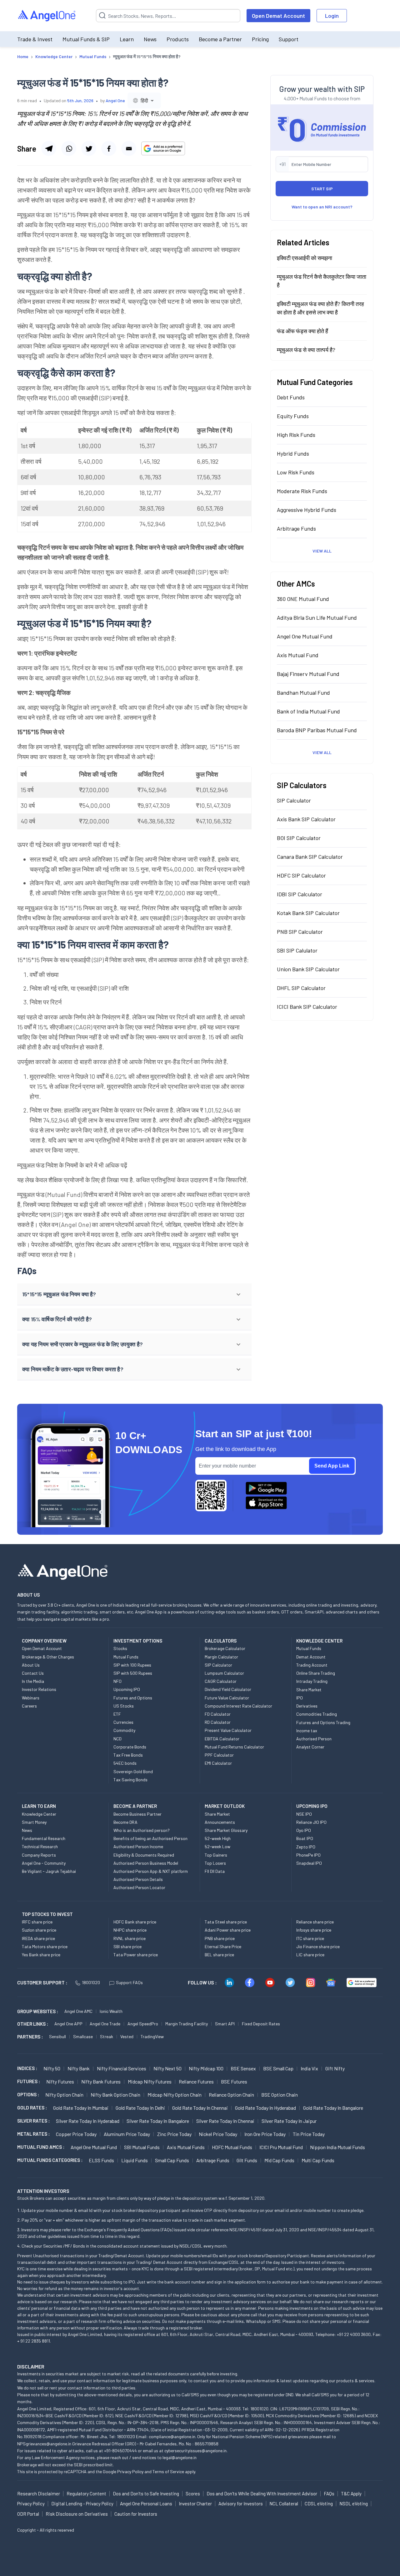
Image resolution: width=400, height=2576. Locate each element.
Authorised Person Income (138, 1846)
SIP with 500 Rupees (133, 1673)
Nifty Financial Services (122, 2068)
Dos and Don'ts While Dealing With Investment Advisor (262, 2493)
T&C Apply (351, 2493)
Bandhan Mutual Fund (303, 693)
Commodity (124, 1730)
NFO (117, 1681)
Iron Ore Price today (265, 2134)
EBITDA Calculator (222, 1739)
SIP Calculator (294, 800)
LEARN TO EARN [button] (39, 1806)
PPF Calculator (219, 1755)
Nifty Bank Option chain (115, 2095)
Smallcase (83, 2036)
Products (178, 39)
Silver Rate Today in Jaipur (289, 2121)
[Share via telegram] (49, 148)
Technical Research (40, 1846)
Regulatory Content (86, 2493)
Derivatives (307, 1706)
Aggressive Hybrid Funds (307, 510)
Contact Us (33, 1673)
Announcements (220, 1822)
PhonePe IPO (308, 1855)
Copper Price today (76, 2134)
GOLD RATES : (32, 2108)
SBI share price (127, 1946)
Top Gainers (216, 1855)
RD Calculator (218, 1722)
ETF (117, 1714)
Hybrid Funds (293, 453)
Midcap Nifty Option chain (175, 2095)
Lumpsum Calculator (224, 1673)
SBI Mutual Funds (142, 2147)
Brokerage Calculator (225, 1648)
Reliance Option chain (231, 2095)
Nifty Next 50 (167, 2068)
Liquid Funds (135, 2160)
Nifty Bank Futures (101, 2081)
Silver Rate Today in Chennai (225, 2121)
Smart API (225, 2024)
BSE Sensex (243, 2068)
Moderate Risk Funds (302, 491)
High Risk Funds (296, 435)
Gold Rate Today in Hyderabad (265, 2108)
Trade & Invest (35, 39)
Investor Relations (39, 1689)
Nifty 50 (52, 2068)
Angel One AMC (78, 2011)
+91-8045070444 (120, 2451)
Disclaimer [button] (31, 2366)
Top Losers (215, 1863)
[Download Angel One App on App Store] (266, 1503)
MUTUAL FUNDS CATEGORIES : (50, 2160)
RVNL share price (130, 1938)
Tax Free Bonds (128, 1755)
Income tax (307, 1731)
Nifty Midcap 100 (206, 2068)
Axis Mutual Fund (298, 655)
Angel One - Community (44, 1863)
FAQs (329, 2493)
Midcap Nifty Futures (150, 2081)
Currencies (123, 1722)
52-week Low (217, 1846)
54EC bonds (125, 1763)
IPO (300, 1698)
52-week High (218, 1838)
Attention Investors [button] (43, 2191)
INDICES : (27, 2068)
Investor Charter (195, 2503)
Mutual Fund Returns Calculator (234, 1747)
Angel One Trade (105, 2024)
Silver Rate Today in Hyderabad (88, 2121)
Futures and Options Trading (323, 1722)
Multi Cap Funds (318, 2160)
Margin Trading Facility (187, 2024)
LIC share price (310, 1955)
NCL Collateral (284, 2503)
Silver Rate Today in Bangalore (158, 2121)
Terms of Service (168, 2471)
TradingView (152, 2036)
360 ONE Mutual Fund (303, 599)
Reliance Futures (196, 2081)
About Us (31, 1665)
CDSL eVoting (319, 2503)
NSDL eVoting (354, 2503)
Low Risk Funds (296, 472)
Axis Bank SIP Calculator (306, 819)
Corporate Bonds (130, 1747)
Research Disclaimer (39, 2493)
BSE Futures (234, 2081)
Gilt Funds (247, 2160)
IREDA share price (38, 1938)
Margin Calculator (221, 1657)
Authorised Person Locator (139, 1887)
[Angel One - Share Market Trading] (47, 16)
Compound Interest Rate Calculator (238, 1706)
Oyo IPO (304, 1830)
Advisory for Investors (241, 2503)
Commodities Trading (317, 1714)
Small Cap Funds (172, 2160)
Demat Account (311, 1657)
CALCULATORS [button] (221, 1641)
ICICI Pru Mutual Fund (281, 2147)
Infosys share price (314, 1930)
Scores (193, 2493)
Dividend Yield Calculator (228, 1689)
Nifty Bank (79, 2068)
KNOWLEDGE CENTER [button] (319, 1641)
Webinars (31, 1698)
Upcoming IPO (127, 1689)
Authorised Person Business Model (146, 1863)
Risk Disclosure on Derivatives (77, 2514)
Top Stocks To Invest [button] (47, 1914)
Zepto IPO (306, 1847)
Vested (127, 2036)
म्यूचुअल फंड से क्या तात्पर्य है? (306, 350)
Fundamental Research (44, 1838)
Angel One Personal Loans (146, 2503)
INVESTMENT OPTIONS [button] (138, 1641)
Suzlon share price (39, 1930)
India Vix (309, 2068)
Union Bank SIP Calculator (308, 969)
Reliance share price (315, 1922)
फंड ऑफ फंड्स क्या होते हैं (302, 331)
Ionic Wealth (111, 2011)
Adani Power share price (228, 1930)
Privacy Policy (130, 2471)
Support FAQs (129, 1982)
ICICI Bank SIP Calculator (307, 1007)
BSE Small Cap (278, 2068)
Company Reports (39, 1855)
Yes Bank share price (41, 1955)
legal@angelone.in (180, 2457)
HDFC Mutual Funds (232, 2147)
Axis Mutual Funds (186, 2147)
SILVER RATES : (33, 2121)
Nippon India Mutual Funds (337, 2147)
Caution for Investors (136, 2514)
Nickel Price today (218, 2134)
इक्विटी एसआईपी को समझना (305, 258)
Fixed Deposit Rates (261, 2024)
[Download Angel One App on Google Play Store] (266, 1488)
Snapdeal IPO (309, 1863)
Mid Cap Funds (279, 2160)
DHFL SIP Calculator (301, 988)
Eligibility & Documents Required (144, 1855)
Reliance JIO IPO (311, 1822)
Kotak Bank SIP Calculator (308, 913)
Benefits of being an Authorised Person (150, 1838)
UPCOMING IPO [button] (312, 1806)
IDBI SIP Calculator (300, 894)
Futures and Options (133, 1698)
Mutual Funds (126, 1657)
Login (332, 16)
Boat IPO (305, 1838)
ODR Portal (28, 2514)
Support (289, 39)
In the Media (33, 1681)
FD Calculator (218, 1714)
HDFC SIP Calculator (301, 875)
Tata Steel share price (226, 1922)
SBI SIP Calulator (297, 950)
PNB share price (220, 1938)
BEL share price (219, 1955)
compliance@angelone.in (172, 2436)
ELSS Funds (101, 2160)
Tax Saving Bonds (130, 1780)
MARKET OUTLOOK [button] (225, 1806)
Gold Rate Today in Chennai (200, 2108)
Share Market (309, 1690)
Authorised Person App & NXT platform (151, 1871)
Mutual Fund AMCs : (41, 2147)
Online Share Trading (316, 1673)
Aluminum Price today (127, 2134)
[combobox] (144, 100)
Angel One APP (68, 2024)
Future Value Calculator (227, 1698)
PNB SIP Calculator (300, 932)
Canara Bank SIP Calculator (310, 857)
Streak (107, 2036)
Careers (29, 1706)
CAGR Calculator (221, 1681)
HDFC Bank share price (135, 1922)
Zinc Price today (174, 2134)
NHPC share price (130, 1930)
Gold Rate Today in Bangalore (333, 2108)
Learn (127, 39)
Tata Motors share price (45, 1946)
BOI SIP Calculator (299, 838)
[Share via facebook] (109, 148)
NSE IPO (304, 1814)
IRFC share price (37, 1922)
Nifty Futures (60, 2081)
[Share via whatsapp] (69, 148)
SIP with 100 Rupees (132, 1665)
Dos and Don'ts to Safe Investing (146, 2493)
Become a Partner (220, 39)
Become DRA (125, 1822)
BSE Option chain (280, 2095)
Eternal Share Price (223, 1946)
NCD (117, 1739)
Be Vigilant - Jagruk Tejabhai (49, 1871)
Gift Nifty (335, 2068)
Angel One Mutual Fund (305, 636)
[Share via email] (129, 148)
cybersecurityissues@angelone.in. (196, 2451)
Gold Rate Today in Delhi (140, 2108)
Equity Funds (293, 416)
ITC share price (310, 1938)
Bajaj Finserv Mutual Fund (308, 674)
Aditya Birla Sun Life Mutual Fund (317, 618)
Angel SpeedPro (143, 2024)
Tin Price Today (309, 2134)
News (150, 39)
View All (322, 551)
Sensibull (57, 2036)
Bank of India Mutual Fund (308, 711)
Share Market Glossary (226, 1830)
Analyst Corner (310, 1747)
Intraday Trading (312, 1681)
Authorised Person (314, 1739)
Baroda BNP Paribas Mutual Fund (317, 730)
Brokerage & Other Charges (48, 1657)
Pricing (260, 39)
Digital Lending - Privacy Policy (82, 2503)
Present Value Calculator (228, 1730)
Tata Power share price (136, 1955)
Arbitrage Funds (296, 528)
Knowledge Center (39, 1814)
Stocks (120, 1648)
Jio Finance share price (318, 1946)
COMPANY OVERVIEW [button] (44, 1641)
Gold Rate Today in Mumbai (81, 2108)
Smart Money (34, 1822)
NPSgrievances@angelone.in (44, 2444)
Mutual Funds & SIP (86, 39)
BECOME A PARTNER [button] (135, 1806)
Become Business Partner (137, 1814)
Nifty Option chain (64, 2095)
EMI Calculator (218, 1763)
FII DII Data (215, 1871)
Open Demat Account (278, 16)
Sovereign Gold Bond (133, 1771)
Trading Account (312, 1665)
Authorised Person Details (138, 1879)
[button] (134, 1294)
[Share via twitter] (89, 148)
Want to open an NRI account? (322, 207)
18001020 (91, 1982)
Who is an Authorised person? (142, 1830)
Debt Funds (291, 397)
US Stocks (124, 1706)
